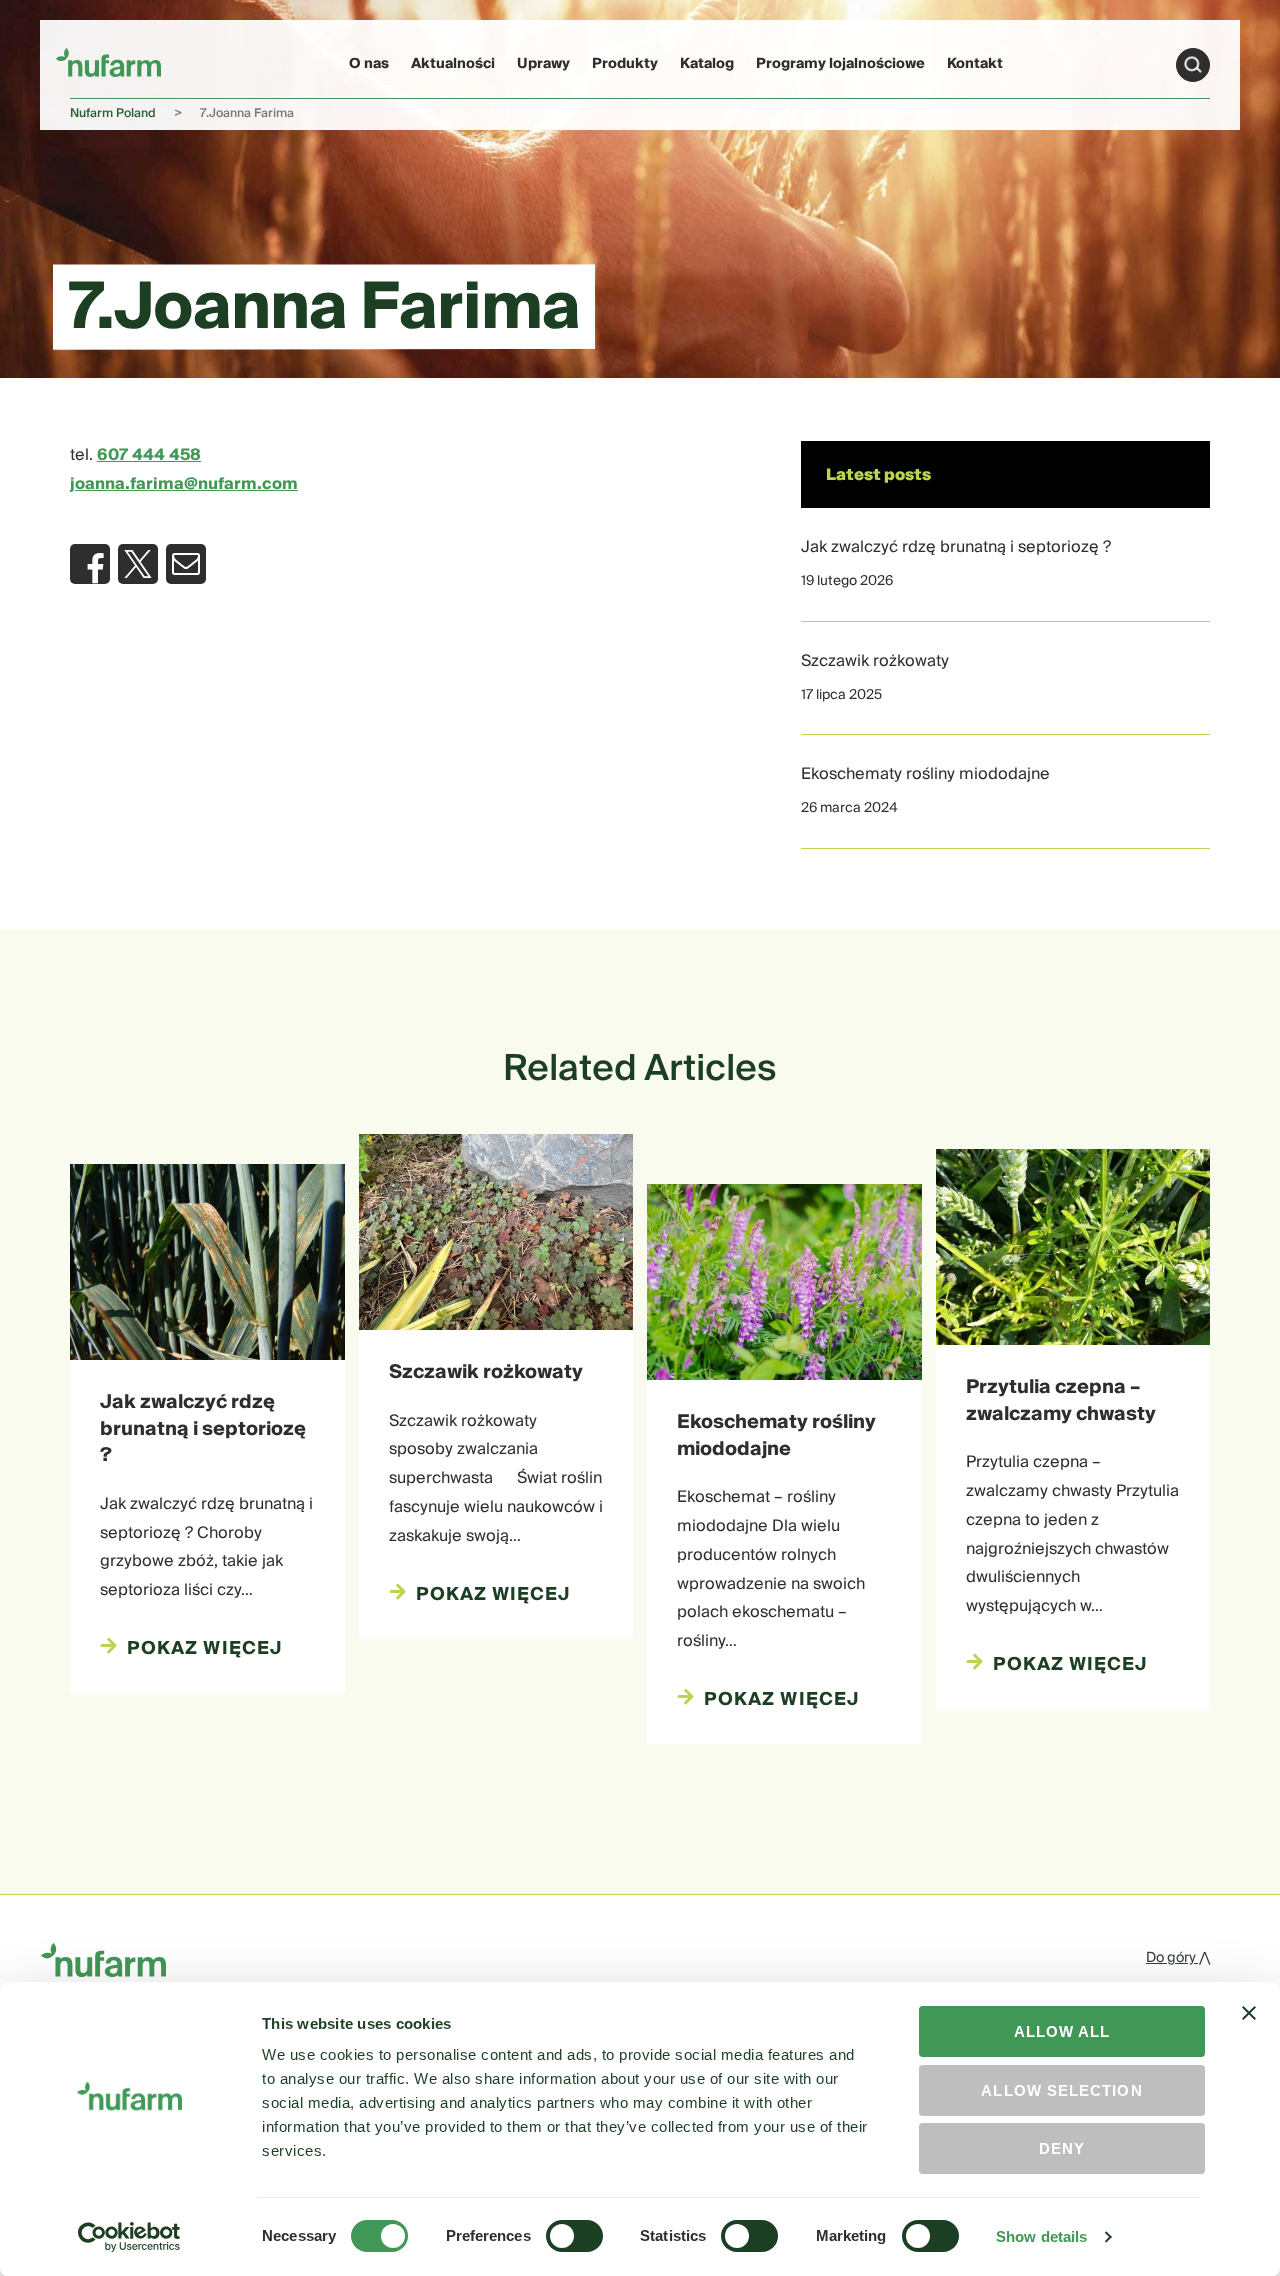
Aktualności (453, 64)
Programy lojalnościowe (840, 64)
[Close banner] (1249, 2031)
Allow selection (1061, 2090)
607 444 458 (149, 455)
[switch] (574, 2236)
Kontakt (975, 64)
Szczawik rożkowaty (875, 661)
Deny (1062, 2148)
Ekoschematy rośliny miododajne (925, 774)
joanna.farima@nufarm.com (184, 484)
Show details (1041, 2236)
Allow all (1062, 2031)
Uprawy (543, 64)
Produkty (625, 64)
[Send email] (186, 564)
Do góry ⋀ (1178, 1958)
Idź (1193, 65)
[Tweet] (138, 564)
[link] (108, 61)
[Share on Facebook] (90, 564)
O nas (369, 64)
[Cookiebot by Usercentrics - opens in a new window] (129, 2237)
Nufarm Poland (113, 113)
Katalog (707, 64)
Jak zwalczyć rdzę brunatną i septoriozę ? (956, 547)
